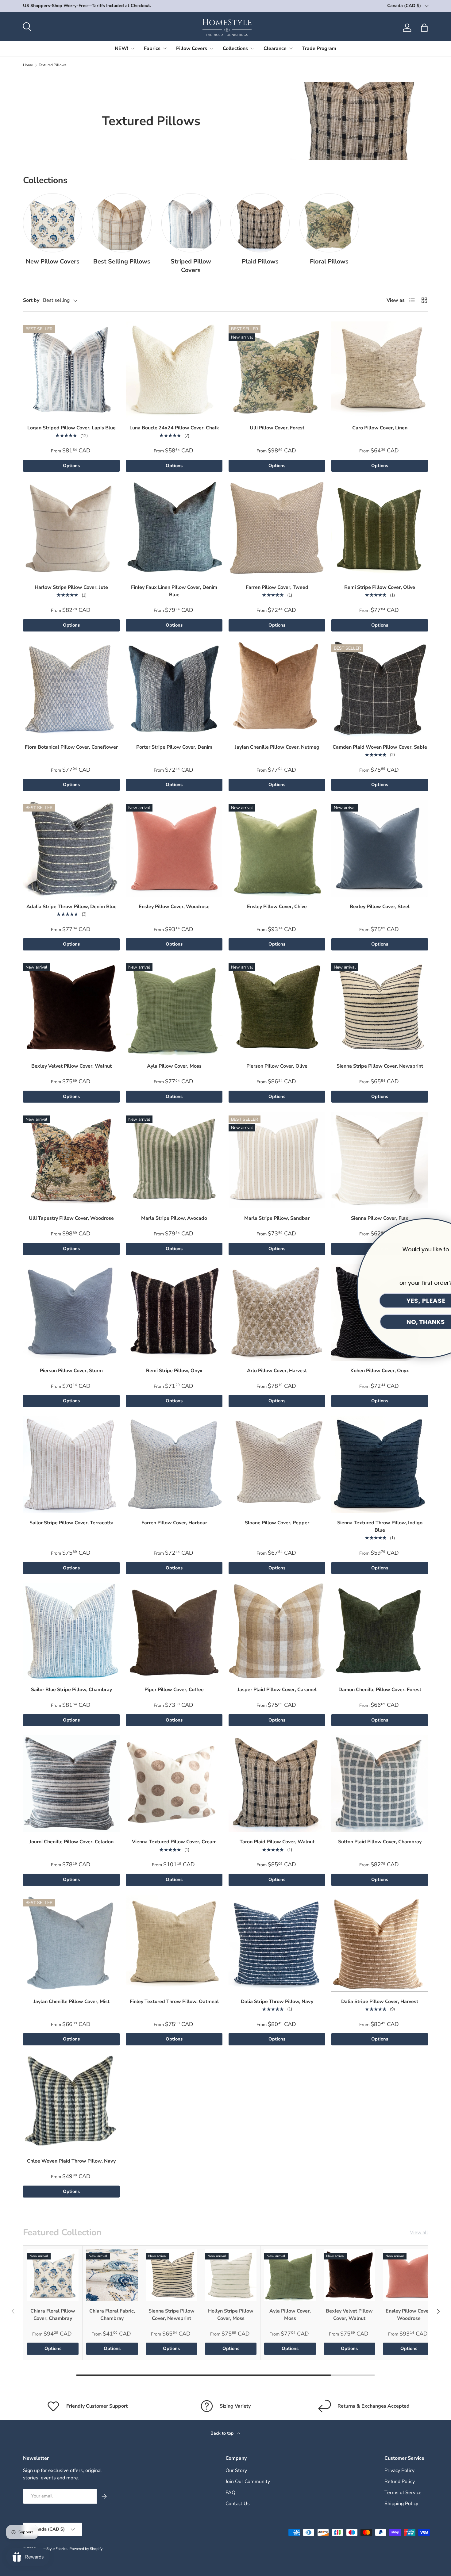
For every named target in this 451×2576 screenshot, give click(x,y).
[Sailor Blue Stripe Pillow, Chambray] (71, 1632)
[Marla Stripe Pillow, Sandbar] (277, 1160)
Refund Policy (400, 2482)
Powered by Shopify (86, 2549)
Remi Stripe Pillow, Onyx (174, 1371)
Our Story (236, 2470)
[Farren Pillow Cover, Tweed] (277, 529)
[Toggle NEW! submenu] (133, 48)
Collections (235, 48)
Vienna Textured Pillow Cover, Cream (174, 1842)
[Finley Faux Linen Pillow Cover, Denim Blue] (174, 529)
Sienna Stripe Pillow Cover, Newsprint (380, 1066)
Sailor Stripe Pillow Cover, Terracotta (71, 1523)
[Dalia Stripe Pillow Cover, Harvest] (380, 1943)
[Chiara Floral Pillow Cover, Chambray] (53, 2275)
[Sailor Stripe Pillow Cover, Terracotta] (71, 1465)
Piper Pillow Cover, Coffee (174, 1690)
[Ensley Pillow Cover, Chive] (277, 848)
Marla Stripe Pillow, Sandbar (277, 1218)
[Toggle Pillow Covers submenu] (211, 48)
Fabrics (152, 48)
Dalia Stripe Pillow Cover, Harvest (380, 2002)
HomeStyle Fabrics (52, 2549)
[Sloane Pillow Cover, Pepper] (277, 1465)
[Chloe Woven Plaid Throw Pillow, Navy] (71, 2103)
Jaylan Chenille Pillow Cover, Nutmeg (277, 747)
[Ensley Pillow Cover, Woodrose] (174, 848)
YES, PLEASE (382, 1301)
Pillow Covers (192, 48)
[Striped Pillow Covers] (191, 223)
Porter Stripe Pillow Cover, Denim (174, 747)
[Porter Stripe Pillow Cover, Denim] (174, 689)
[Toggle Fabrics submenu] (165, 48)
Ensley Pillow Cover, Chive (277, 907)
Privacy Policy (399, 2470)
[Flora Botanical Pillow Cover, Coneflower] (71, 689)
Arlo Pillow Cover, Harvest (277, 1371)
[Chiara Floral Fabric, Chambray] (112, 2275)
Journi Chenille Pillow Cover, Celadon (71, 1842)
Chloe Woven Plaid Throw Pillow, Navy (71, 2161)
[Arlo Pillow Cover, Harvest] (277, 1313)
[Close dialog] (442, 1227)
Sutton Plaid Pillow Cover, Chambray (380, 1842)
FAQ (230, 2493)
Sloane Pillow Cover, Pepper (277, 1523)
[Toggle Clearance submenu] (291, 48)
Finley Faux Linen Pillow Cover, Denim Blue (174, 591)
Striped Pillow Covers (191, 266)
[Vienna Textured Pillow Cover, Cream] (174, 1784)
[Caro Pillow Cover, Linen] (380, 370)
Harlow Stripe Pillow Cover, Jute (71, 587)
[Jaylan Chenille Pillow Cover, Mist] (71, 1943)
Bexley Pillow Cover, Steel (380, 907)
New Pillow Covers (53, 261)
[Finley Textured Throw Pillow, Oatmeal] (174, 1943)
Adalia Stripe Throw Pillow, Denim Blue (71, 907)
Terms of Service (403, 2493)
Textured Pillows (53, 65)
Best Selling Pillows (122, 261)
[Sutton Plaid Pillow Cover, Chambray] (380, 1784)
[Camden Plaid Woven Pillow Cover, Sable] (380, 689)
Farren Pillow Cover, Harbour (174, 1523)
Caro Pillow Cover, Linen (380, 428)
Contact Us (238, 2504)
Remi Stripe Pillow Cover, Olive (380, 587)
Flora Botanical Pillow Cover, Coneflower (71, 747)
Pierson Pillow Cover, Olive (277, 1066)
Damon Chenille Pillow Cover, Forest (380, 1690)
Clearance (275, 48)
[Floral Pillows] (329, 223)
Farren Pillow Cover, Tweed (277, 587)
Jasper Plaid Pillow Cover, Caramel (277, 1690)
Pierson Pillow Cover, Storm (71, 1371)
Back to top (223, 2433)
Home (28, 65)
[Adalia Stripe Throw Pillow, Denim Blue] (71, 848)
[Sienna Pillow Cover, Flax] (380, 1160)
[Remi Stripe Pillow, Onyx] (174, 1313)
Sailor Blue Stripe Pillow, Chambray (71, 1690)
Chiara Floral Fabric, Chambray (112, 2315)
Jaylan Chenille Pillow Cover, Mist (71, 2002)
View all (419, 2232)
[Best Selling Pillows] (122, 223)
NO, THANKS (382, 1322)
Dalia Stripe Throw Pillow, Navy (277, 2002)
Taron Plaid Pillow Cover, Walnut (277, 1842)
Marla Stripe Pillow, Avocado (174, 1218)
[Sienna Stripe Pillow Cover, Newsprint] (380, 1008)
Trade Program (319, 48)
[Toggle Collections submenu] (252, 48)
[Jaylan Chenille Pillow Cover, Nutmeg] (277, 689)
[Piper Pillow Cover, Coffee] (174, 1632)
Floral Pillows (329, 261)
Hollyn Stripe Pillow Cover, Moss (231, 2315)
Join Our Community (248, 2482)
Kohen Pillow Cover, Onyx (380, 1371)
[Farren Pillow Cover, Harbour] (174, 1465)
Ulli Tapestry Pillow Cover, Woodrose (71, 1218)
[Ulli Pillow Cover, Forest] (277, 370)
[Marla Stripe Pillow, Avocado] (174, 1160)
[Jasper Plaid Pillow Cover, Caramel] (277, 1632)
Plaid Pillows (260, 261)
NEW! (121, 48)
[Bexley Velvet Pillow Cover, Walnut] (71, 1008)
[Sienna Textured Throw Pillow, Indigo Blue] (380, 1465)
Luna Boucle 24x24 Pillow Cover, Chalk (174, 428)
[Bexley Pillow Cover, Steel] (380, 848)
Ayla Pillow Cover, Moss (174, 1066)
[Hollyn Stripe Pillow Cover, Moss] (231, 2275)
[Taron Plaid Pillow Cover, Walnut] (277, 1784)
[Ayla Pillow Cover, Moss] (174, 1008)
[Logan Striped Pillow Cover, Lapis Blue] (71, 370)
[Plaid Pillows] (260, 223)
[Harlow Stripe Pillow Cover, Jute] (71, 529)
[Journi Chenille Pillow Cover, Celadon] (71, 1784)
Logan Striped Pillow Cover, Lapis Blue (71, 428)
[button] (424, 28)
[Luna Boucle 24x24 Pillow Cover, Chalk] (174, 370)
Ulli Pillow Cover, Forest (277, 428)
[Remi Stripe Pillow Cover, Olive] (380, 529)
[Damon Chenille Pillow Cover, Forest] (380, 1632)
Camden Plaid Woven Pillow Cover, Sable (380, 747)
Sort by (31, 300)
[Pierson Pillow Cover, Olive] (277, 1008)
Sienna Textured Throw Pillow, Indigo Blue (380, 1526)
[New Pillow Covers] (53, 223)
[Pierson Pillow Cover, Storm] (71, 1313)
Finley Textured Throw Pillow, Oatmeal (174, 2002)
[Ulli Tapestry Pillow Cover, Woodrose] (71, 1160)
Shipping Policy (401, 2504)
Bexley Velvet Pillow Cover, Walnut (71, 1066)
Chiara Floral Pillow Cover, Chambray (53, 2315)
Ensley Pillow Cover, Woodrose (174, 907)
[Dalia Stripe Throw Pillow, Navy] (277, 1943)
